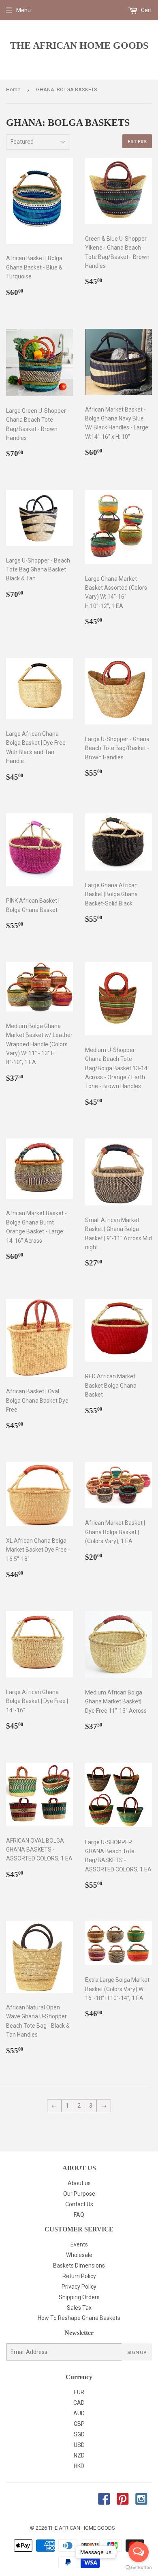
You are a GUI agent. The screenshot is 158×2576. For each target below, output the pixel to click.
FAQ (79, 2215)
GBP (79, 2424)
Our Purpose (79, 2194)
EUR (79, 2392)
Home (13, 89)
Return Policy (79, 2276)
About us (79, 2183)
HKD (79, 2466)
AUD (79, 2413)
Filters (137, 141)
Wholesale (79, 2255)
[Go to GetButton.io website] (139, 2568)
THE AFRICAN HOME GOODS (79, 45)
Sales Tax (79, 2308)
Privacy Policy (79, 2287)
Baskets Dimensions (79, 2266)
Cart (146, 10)
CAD (79, 2403)
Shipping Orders (79, 2297)
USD (79, 2445)
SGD (79, 2434)
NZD (79, 2455)
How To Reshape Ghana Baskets (79, 2318)
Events (79, 2244)
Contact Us (79, 2204)
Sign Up (137, 2352)
